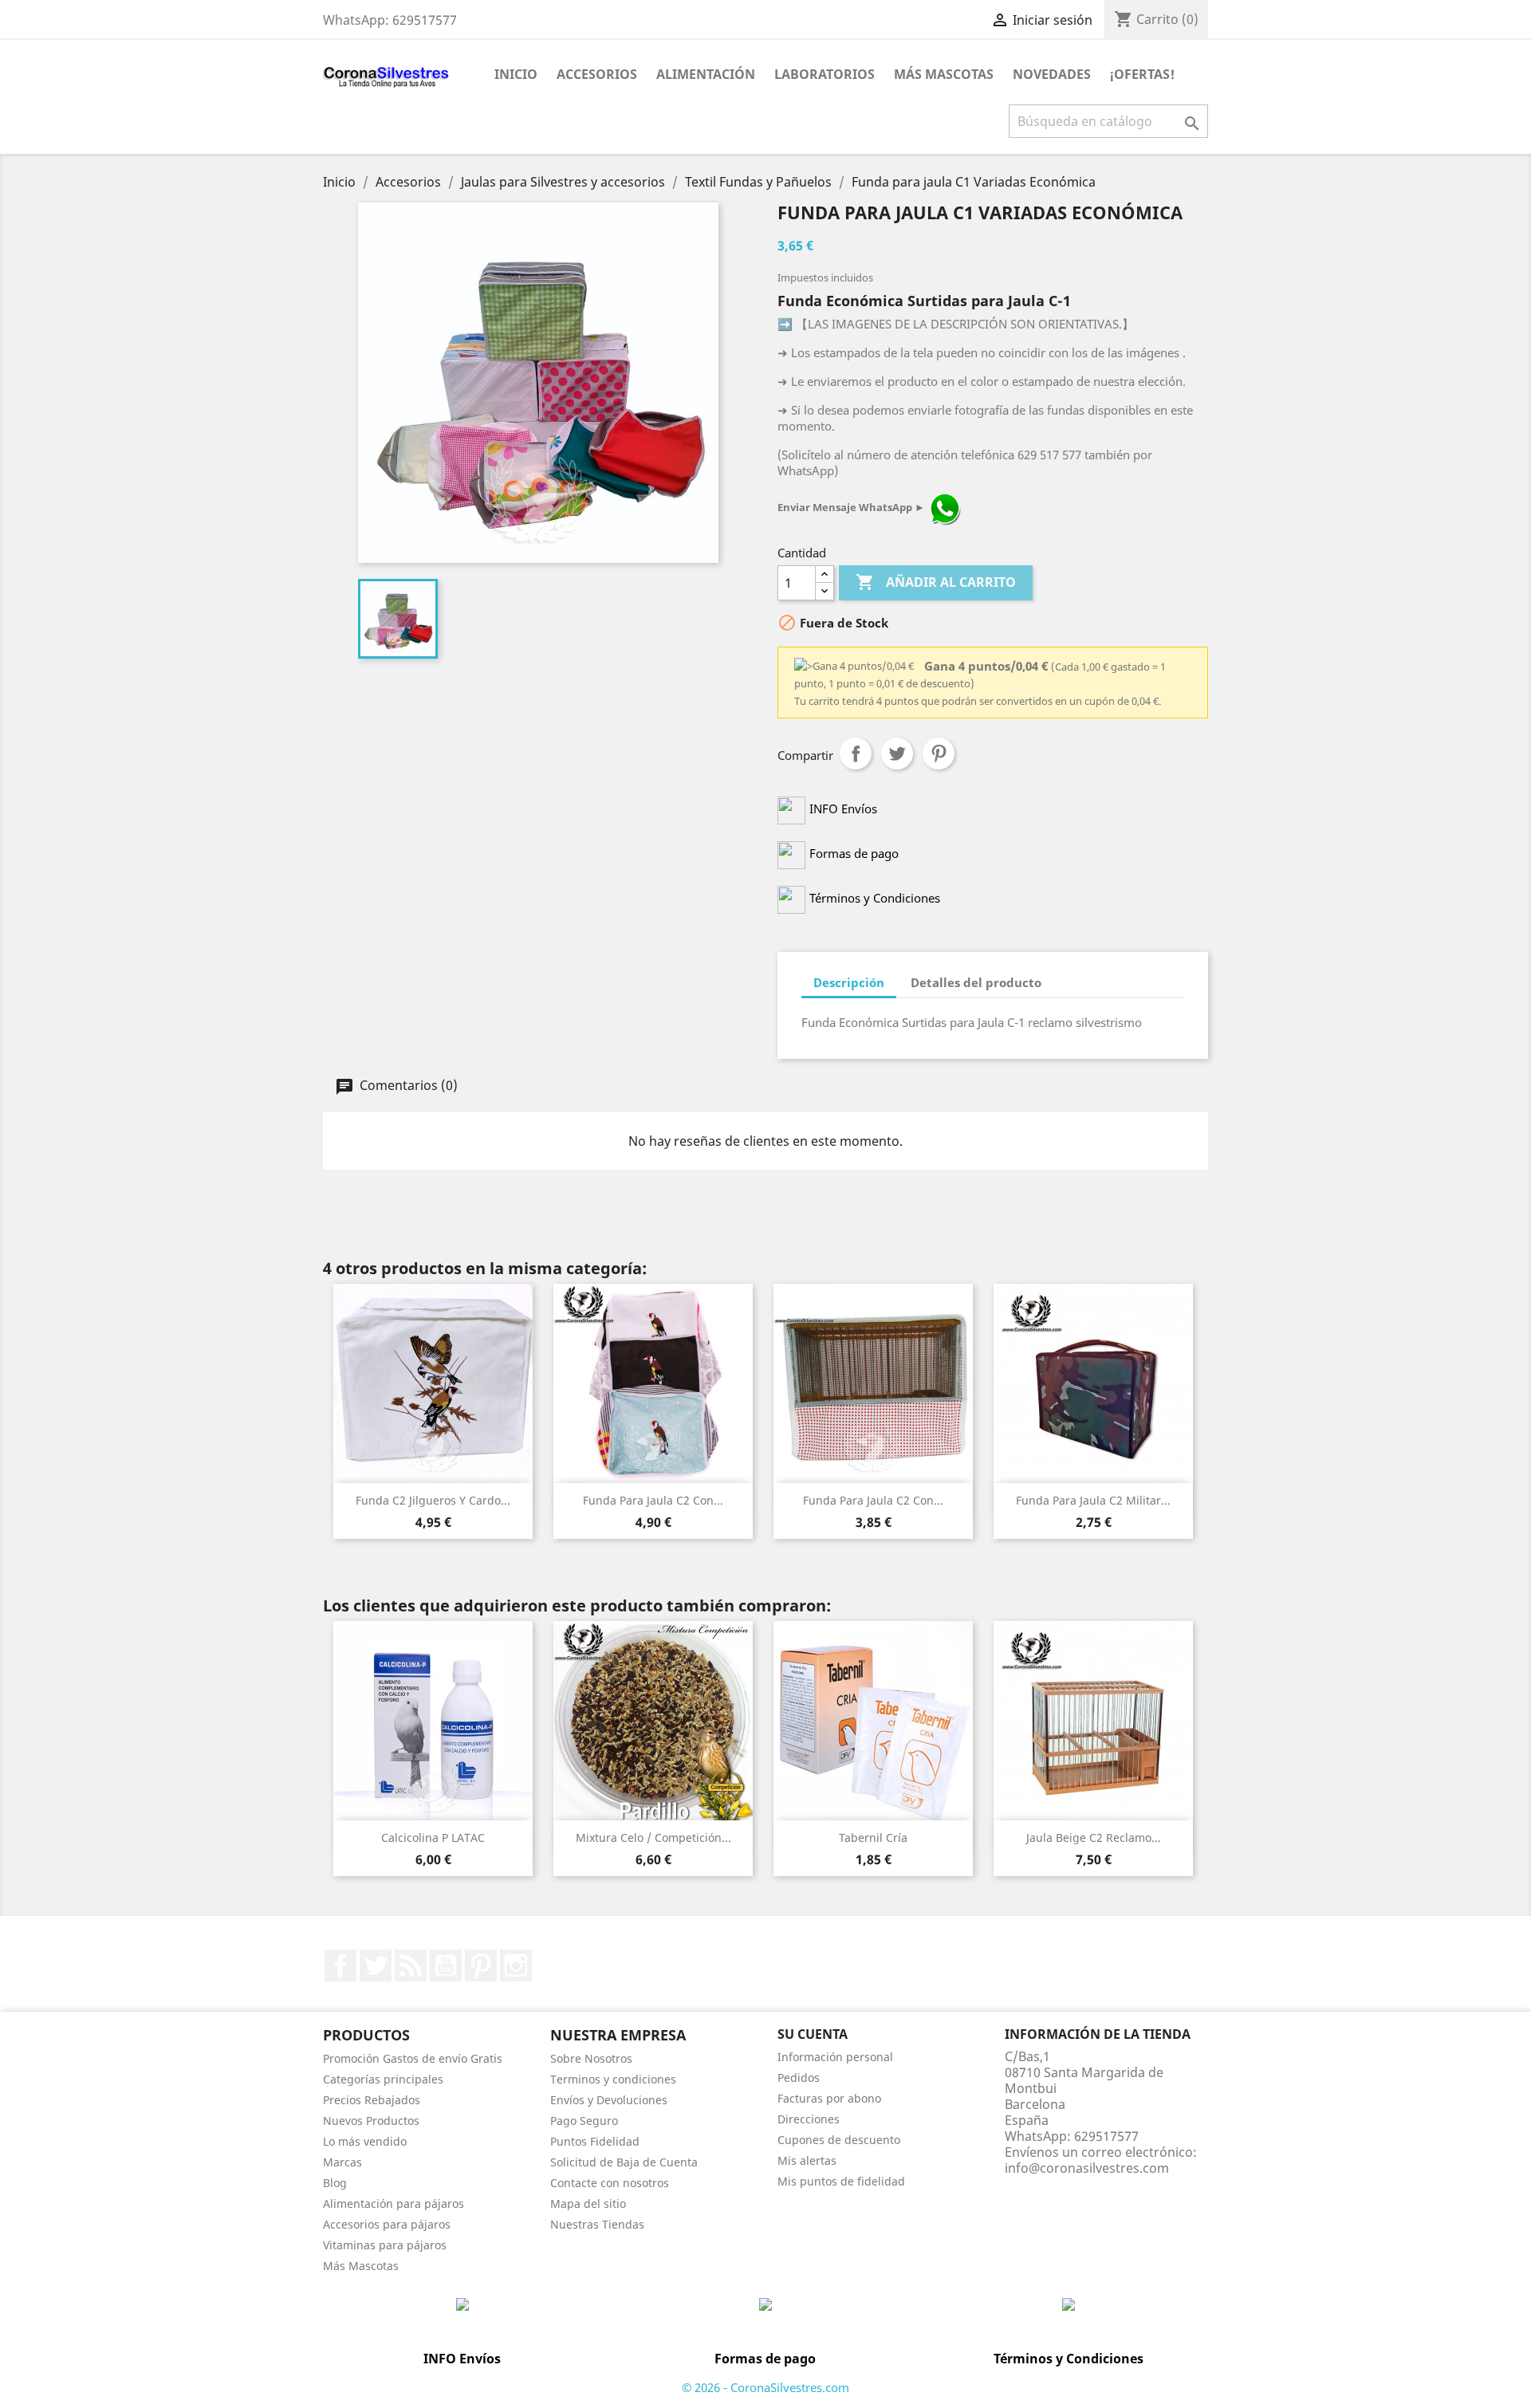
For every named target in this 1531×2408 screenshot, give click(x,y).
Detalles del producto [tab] (976, 982)
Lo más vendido (365, 2141)
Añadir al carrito (936, 582)
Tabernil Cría (873, 1837)
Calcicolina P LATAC (433, 1837)
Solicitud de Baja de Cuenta (624, 2162)
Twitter (376, 1965)
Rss (411, 1965)
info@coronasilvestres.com (1087, 2168)
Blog (335, 2183)
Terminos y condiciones (613, 2079)
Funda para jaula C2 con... (653, 1500)
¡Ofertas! (1142, 74)
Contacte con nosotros (610, 2183)
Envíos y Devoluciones (609, 2100)
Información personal (835, 2057)
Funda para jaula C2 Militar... (1093, 1500)
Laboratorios (825, 74)
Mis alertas (807, 2160)
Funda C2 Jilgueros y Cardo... (433, 1500)
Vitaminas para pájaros (385, 2245)
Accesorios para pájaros (387, 2224)
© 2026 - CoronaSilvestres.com (765, 2387)
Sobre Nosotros (591, 2058)
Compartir (856, 753)
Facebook (340, 1965)
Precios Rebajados (372, 2100)
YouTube (446, 1965)
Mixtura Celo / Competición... (653, 1837)
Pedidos (799, 2077)
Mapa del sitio (588, 2203)
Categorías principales (383, 2079)
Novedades (1052, 74)
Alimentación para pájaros (394, 2203)
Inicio (516, 74)
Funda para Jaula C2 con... (873, 1500)
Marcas (342, 2162)
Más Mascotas (944, 74)
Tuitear (897, 753)
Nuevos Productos (371, 2121)
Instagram (516, 1965)
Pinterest (939, 753)
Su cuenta (813, 2034)
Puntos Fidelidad (595, 2141)
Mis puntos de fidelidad (841, 2181)
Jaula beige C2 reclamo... (1094, 1837)
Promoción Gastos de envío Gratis (413, 2058)
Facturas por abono (829, 2098)
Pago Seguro (584, 2121)
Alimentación (706, 74)
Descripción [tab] (849, 982)
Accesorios (597, 74)
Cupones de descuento (839, 2140)
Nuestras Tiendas (597, 2224)
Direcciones (809, 2119)
